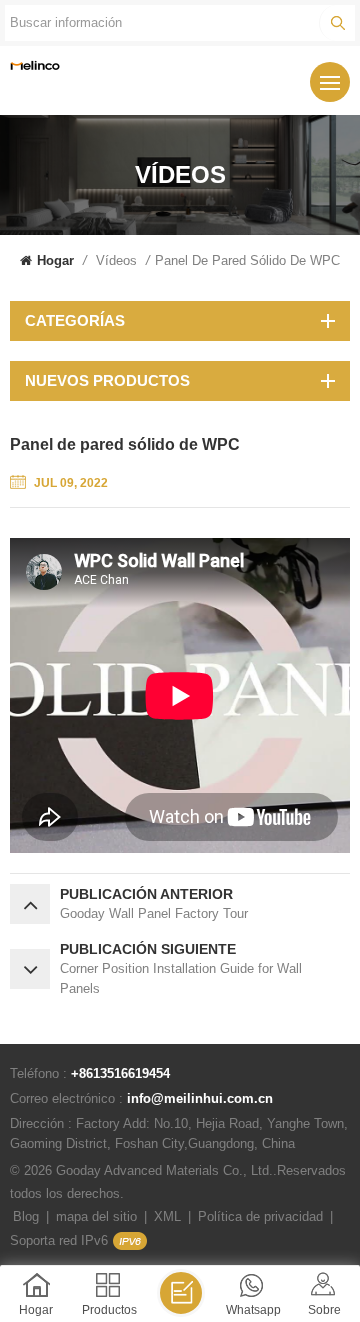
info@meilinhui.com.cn (200, 1098)
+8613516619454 (120, 1073)
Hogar (55, 260)
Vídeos (116, 260)
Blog (26, 1216)
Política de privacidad (260, 1216)
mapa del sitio (96, 1216)
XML (167, 1216)
